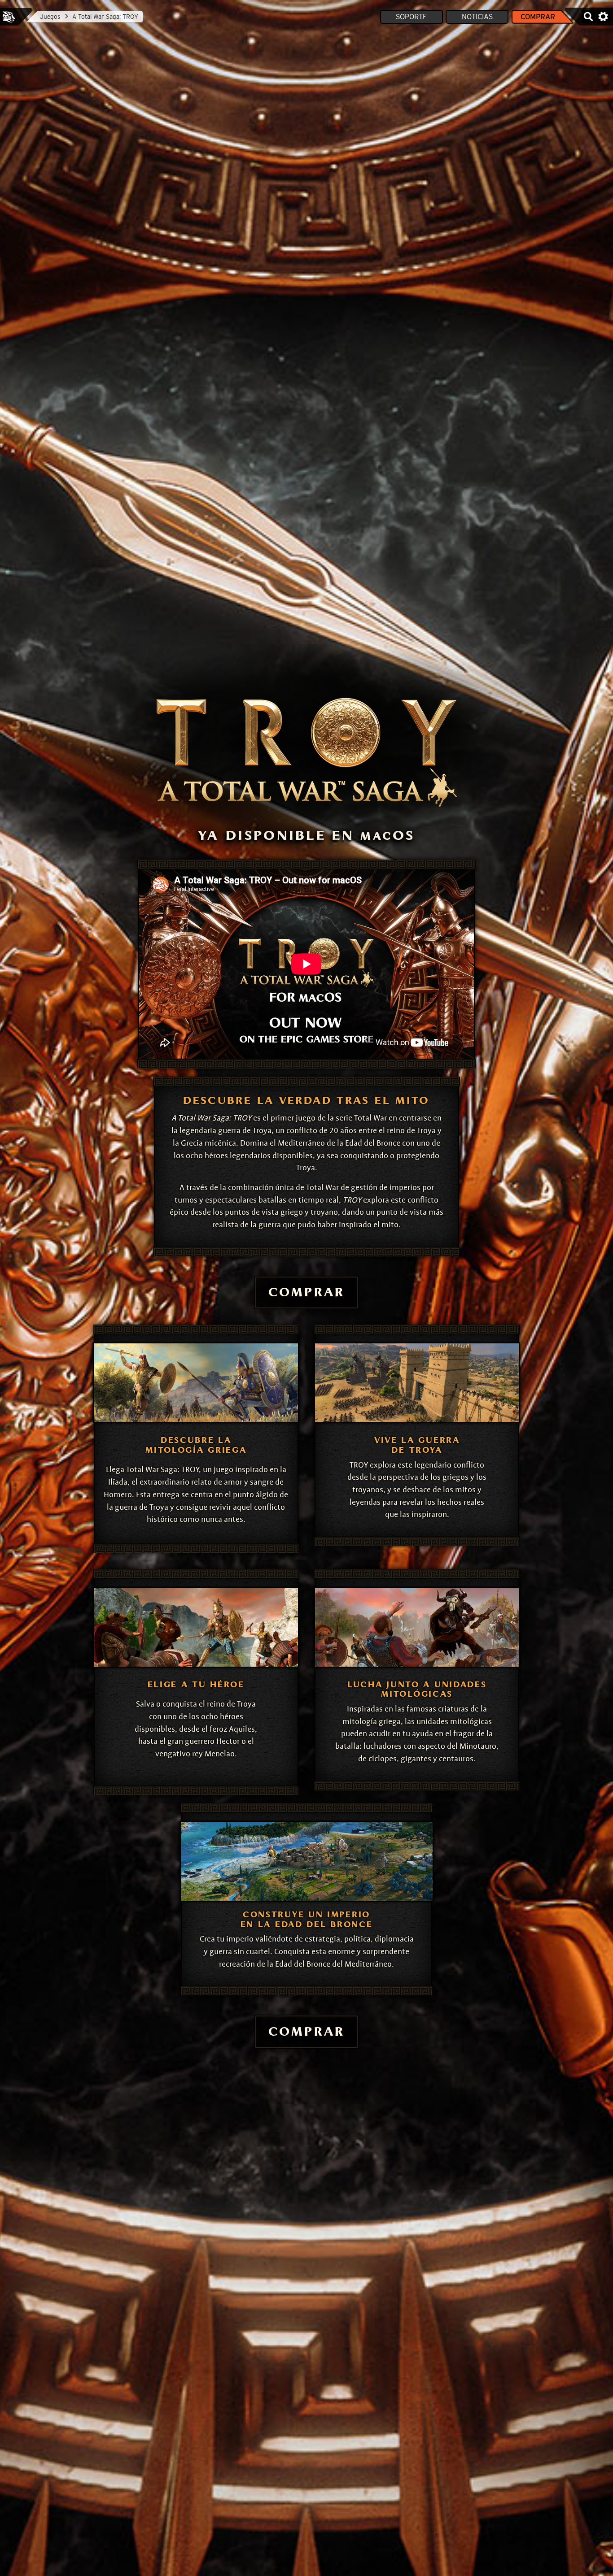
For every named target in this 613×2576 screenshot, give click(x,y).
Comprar (538, 17)
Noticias (477, 17)
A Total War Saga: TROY (105, 17)
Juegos (50, 17)
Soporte (411, 17)
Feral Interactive (9, 17)
